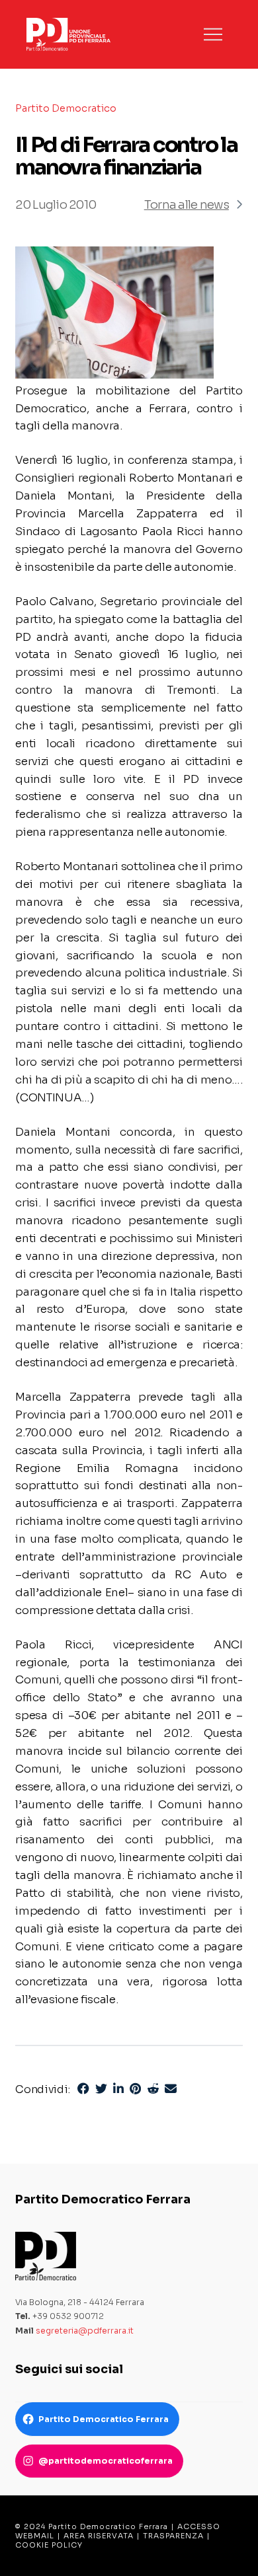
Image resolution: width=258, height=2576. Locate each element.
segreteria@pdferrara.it (85, 2331)
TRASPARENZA (173, 2536)
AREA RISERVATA (99, 2536)
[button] (213, 34)
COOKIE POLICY (49, 2545)
